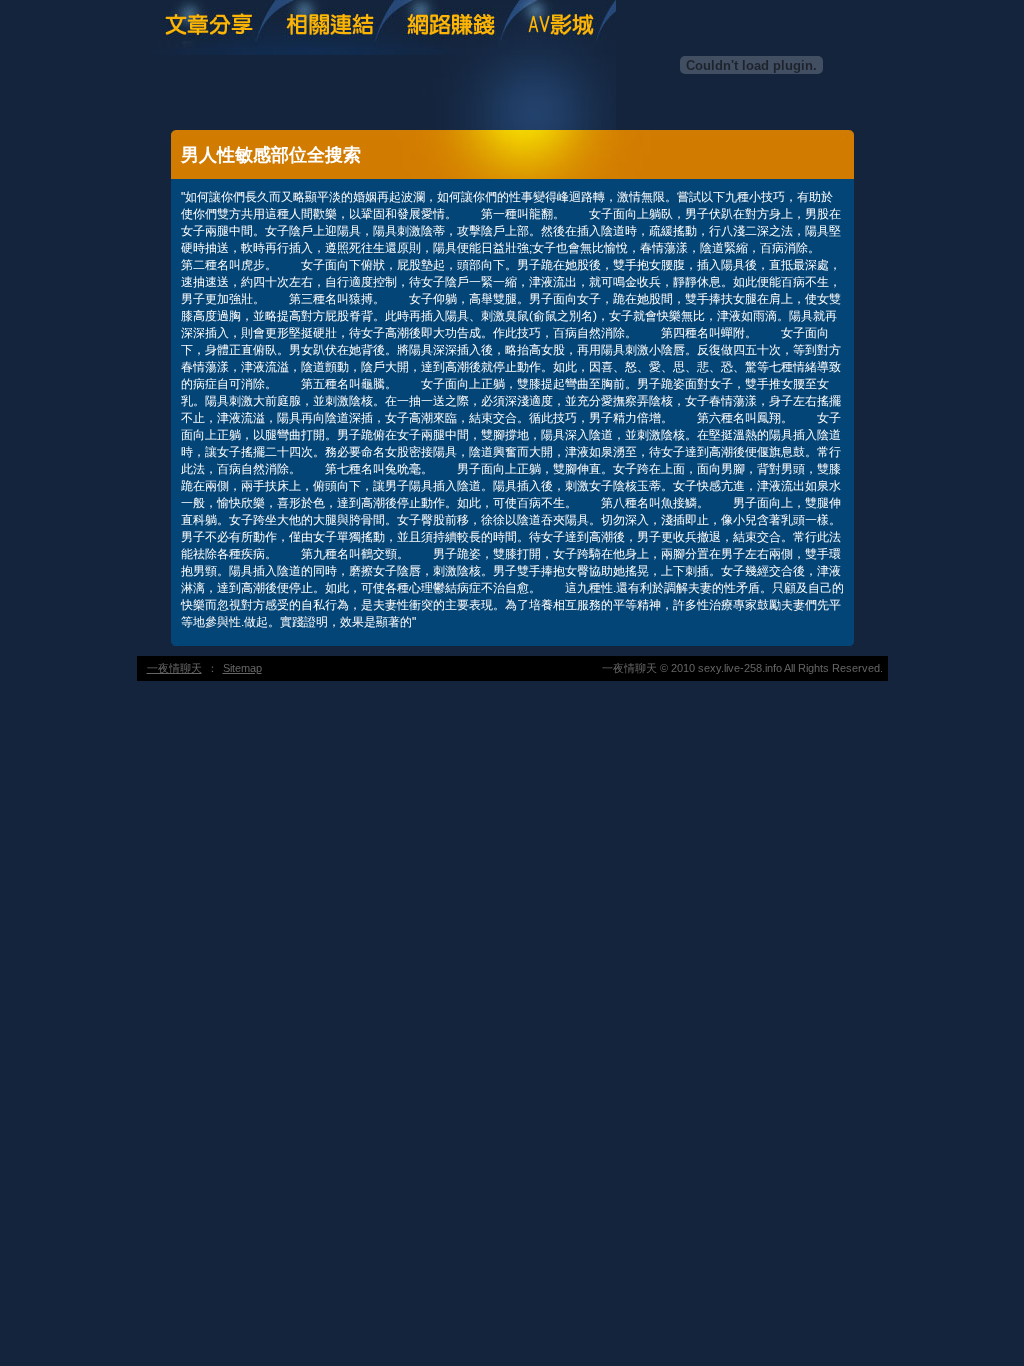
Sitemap (242, 668)
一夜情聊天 (174, 668)
